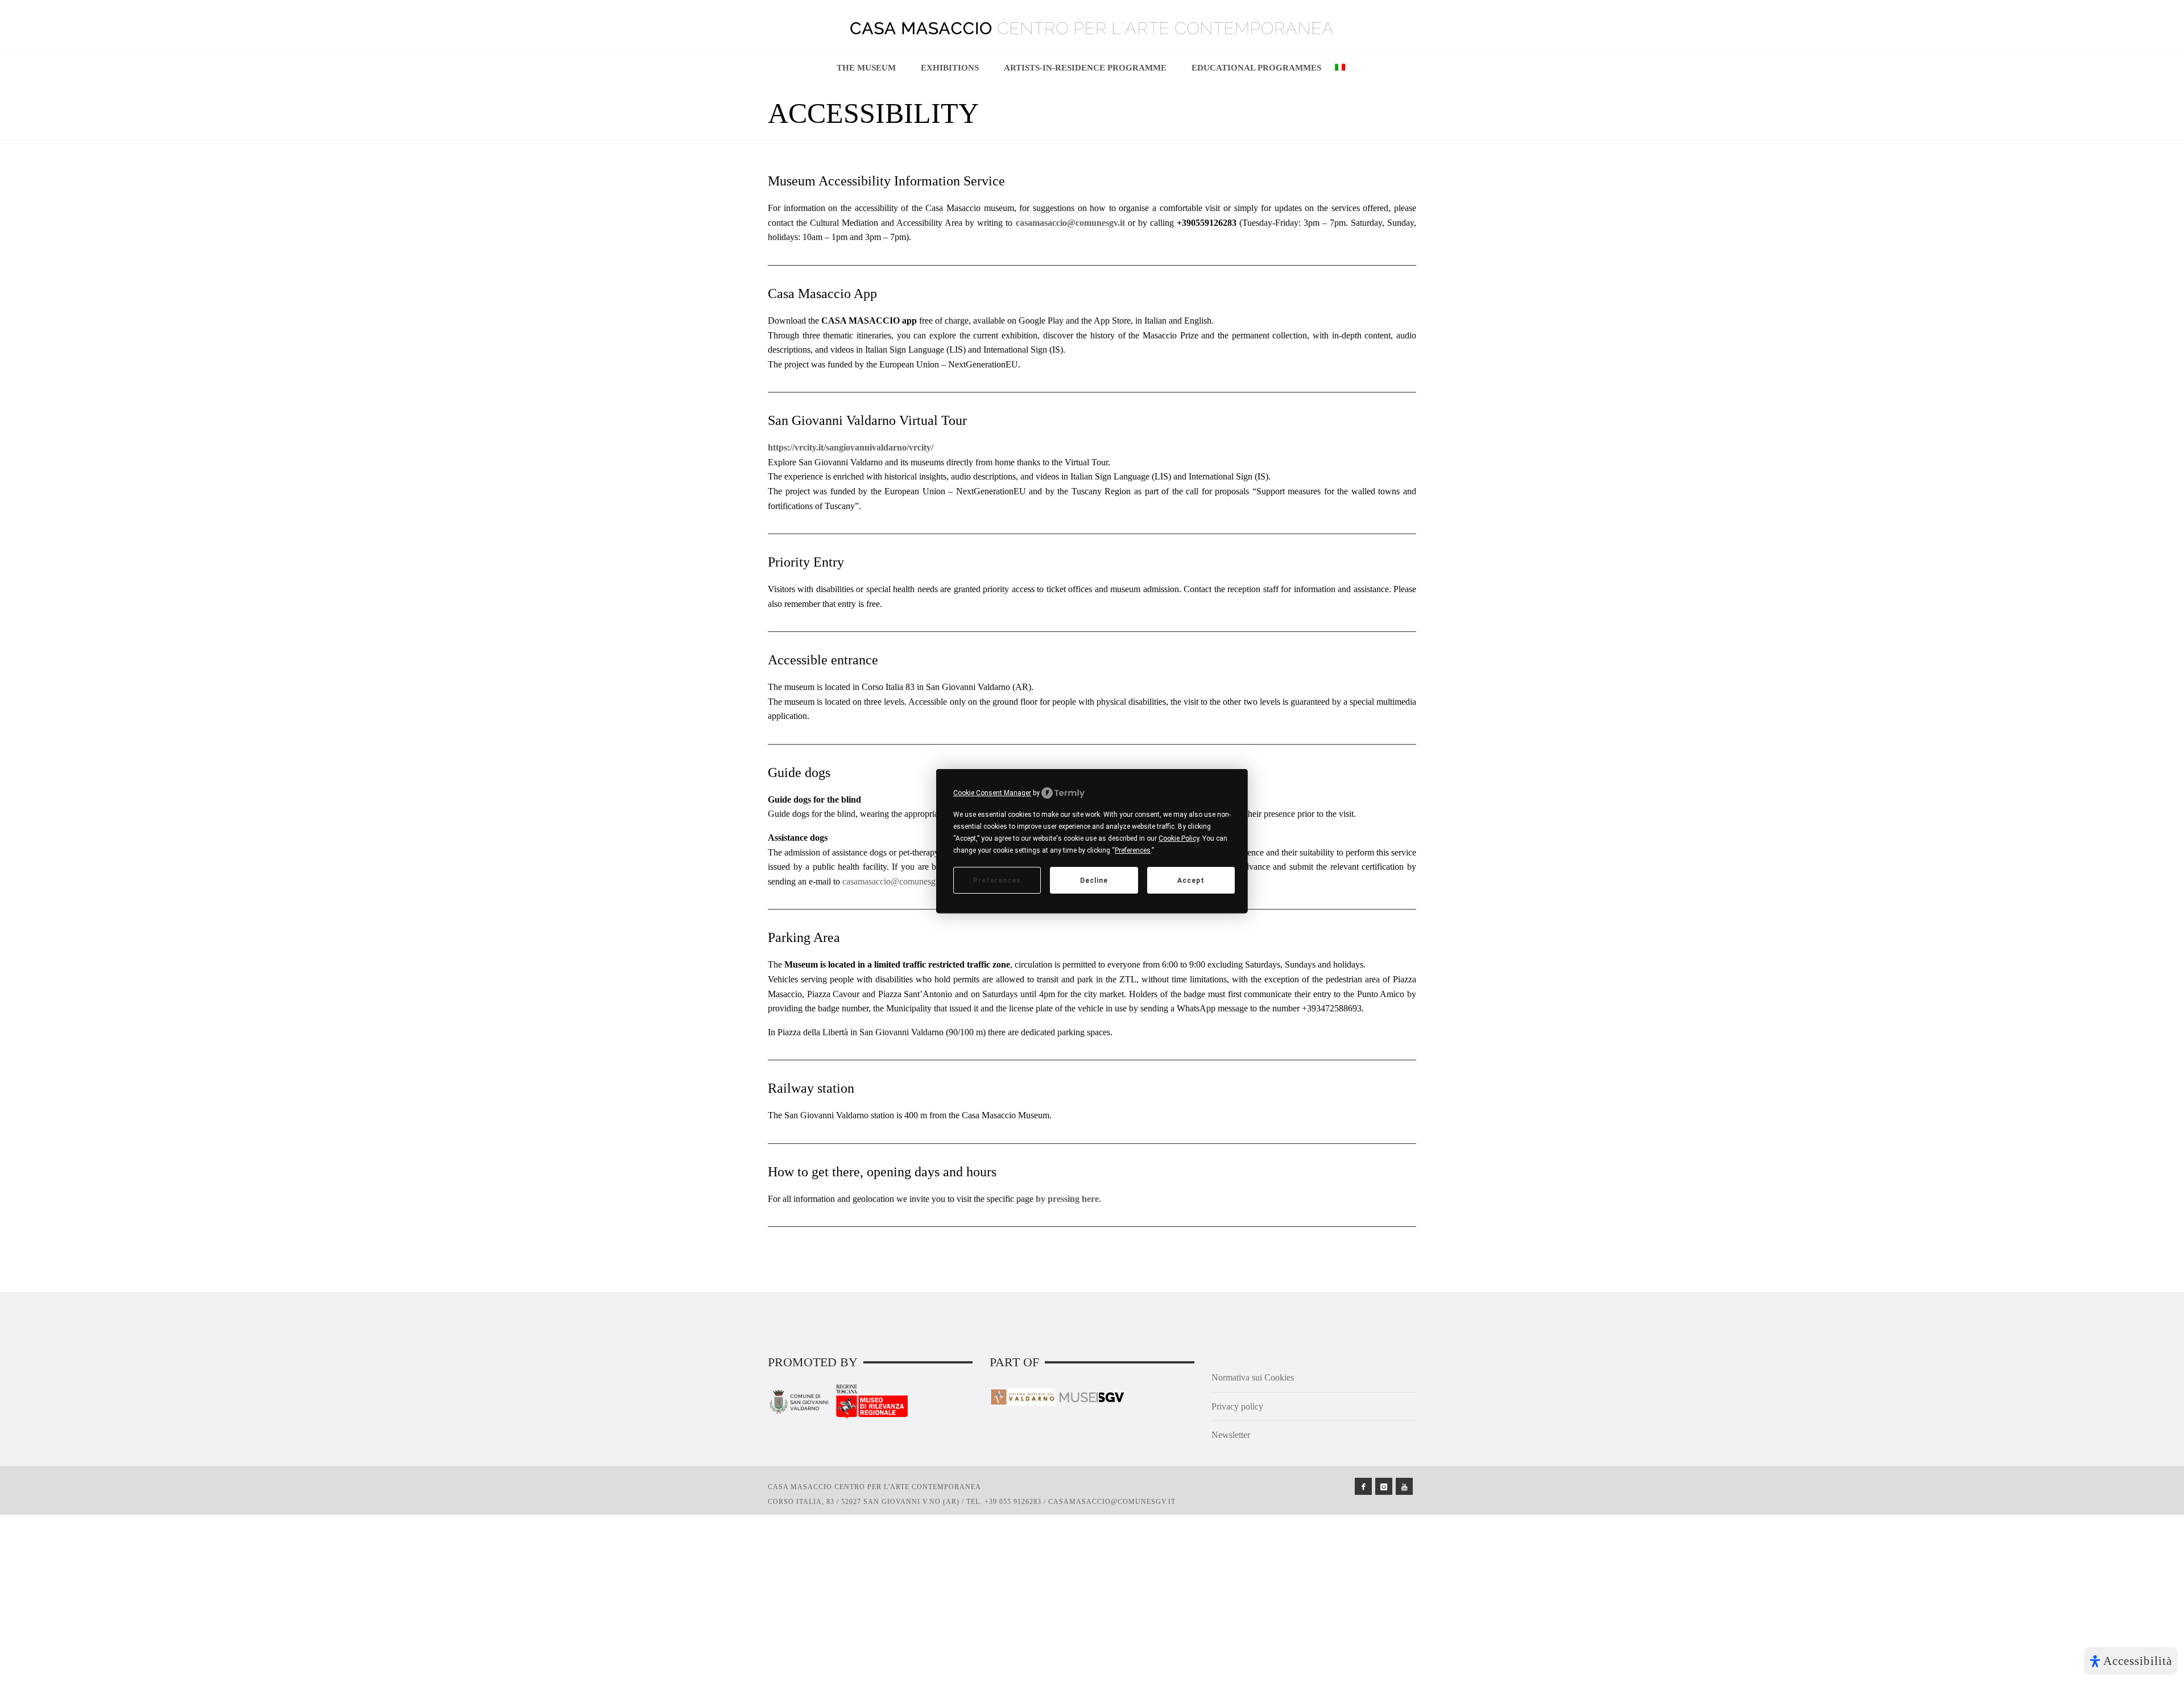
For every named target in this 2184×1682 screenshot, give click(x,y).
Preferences (997, 880)
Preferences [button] (1133, 850)
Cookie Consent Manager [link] (992, 792)
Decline (1094, 880)
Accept (1191, 880)
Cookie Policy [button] (1179, 838)
